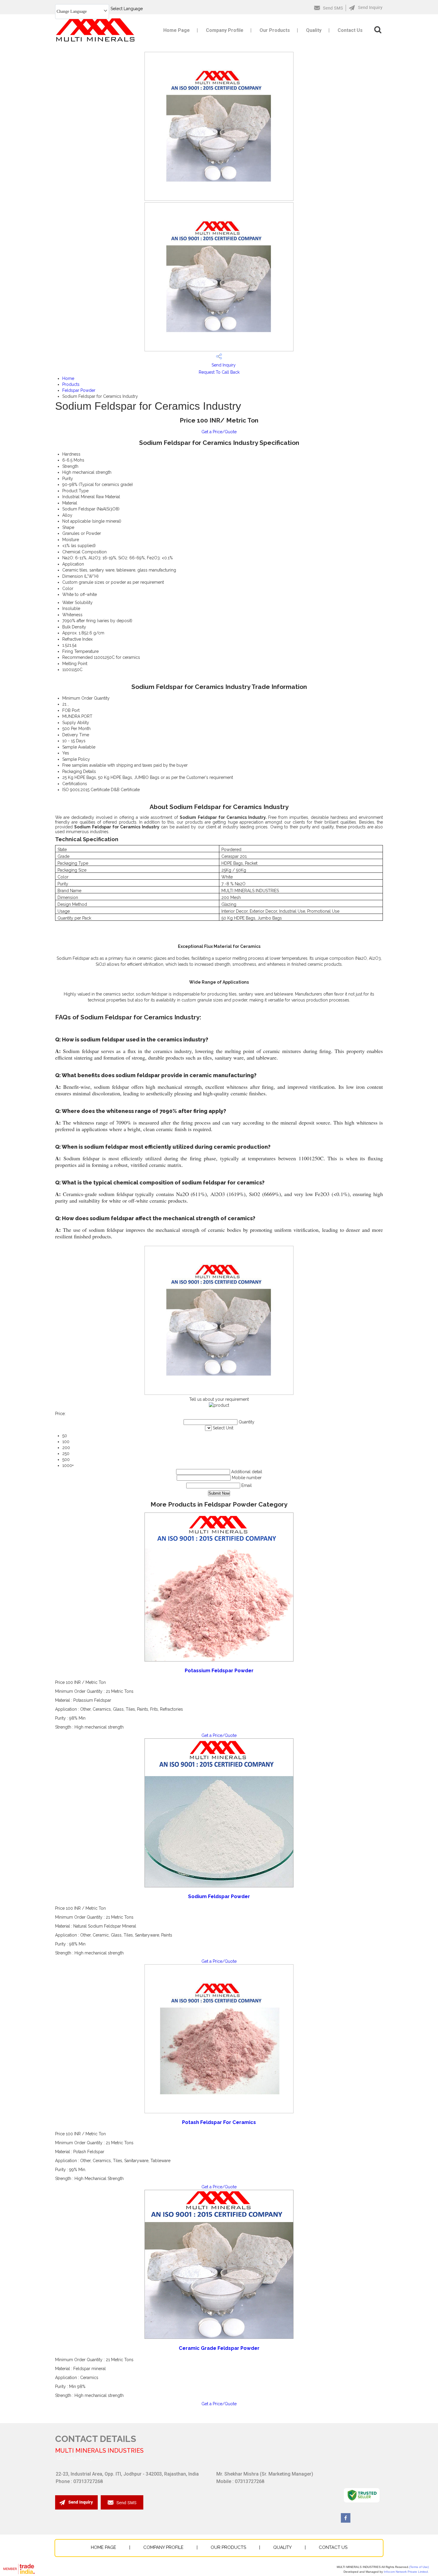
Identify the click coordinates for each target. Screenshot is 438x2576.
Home (68, 378)
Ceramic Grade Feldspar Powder (219, 2348)
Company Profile (225, 30)
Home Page (177, 30)
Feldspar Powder (79, 390)
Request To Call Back (219, 372)
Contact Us (350, 30)
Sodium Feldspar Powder (219, 1896)
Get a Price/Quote (219, 432)
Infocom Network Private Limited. (406, 2572)
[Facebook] (346, 2521)
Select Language (127, 9)
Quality (314, 30)
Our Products (275, 30)
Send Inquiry (223, 365)
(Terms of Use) (419, 2567)
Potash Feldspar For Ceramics (219, 2122)
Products (71, 384)
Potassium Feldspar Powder (219, 1671)
